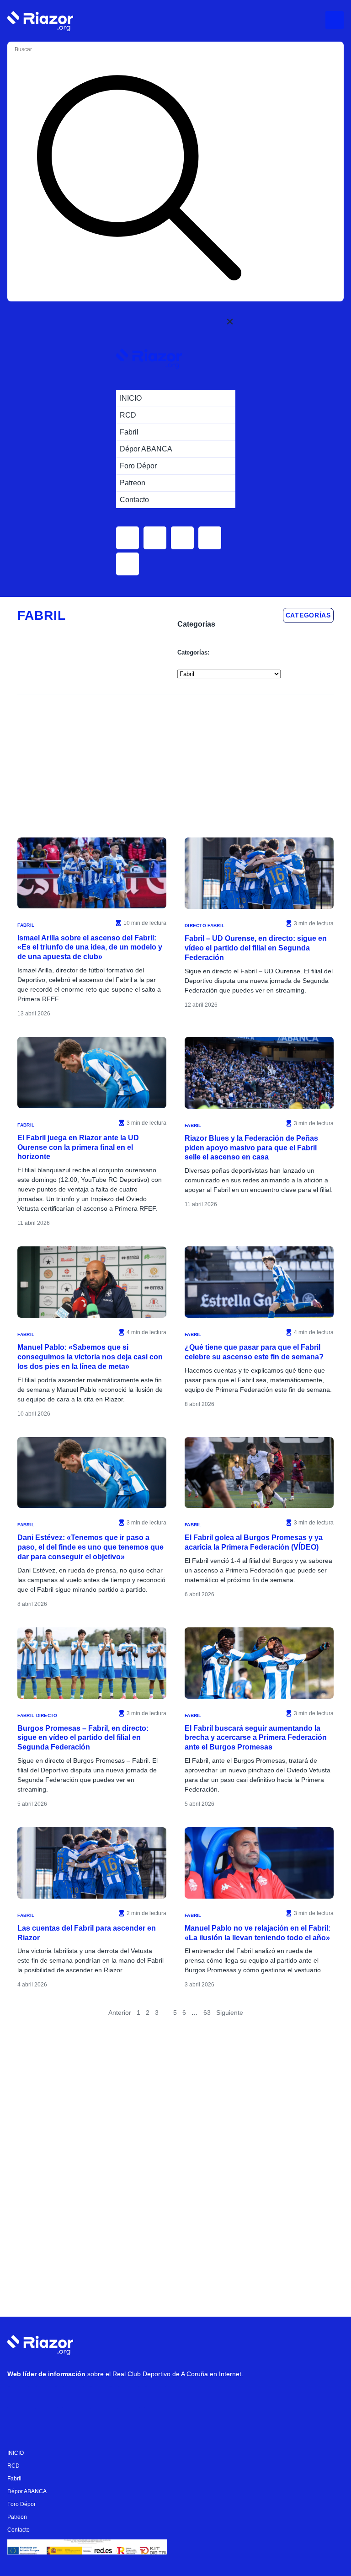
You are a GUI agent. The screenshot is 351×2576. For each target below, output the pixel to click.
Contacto (19, 2530)
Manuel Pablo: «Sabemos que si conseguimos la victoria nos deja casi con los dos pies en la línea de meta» (90, 1357)
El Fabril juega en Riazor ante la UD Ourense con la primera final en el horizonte (78, 1147)
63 (207, 2012)
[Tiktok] (101, 2398)
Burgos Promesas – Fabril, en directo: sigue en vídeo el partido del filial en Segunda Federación (83, 1738)
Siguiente (230, 2012)
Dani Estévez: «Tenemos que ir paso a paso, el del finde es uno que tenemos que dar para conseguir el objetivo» (90, 1547)
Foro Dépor (21, 2504)
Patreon (17, 2517)
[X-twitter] (74, 2398)
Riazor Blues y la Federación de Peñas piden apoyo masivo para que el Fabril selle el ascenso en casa (251, 1148)
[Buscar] (139, 179)
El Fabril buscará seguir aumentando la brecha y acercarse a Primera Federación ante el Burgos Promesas (256, 1738)
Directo (195, 926)
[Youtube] (19, 2398)
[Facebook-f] (128, 2398)
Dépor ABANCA (27, 2491)
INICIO (16, 2453)
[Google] (156, 2398)
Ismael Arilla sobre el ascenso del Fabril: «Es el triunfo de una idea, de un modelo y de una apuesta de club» (90, 947)
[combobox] (50, 49)
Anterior (120, 2012)
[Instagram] (46, 2398)
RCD (13, 2466)
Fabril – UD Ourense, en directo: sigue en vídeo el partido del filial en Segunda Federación (256, 948)
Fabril (26, 925)
